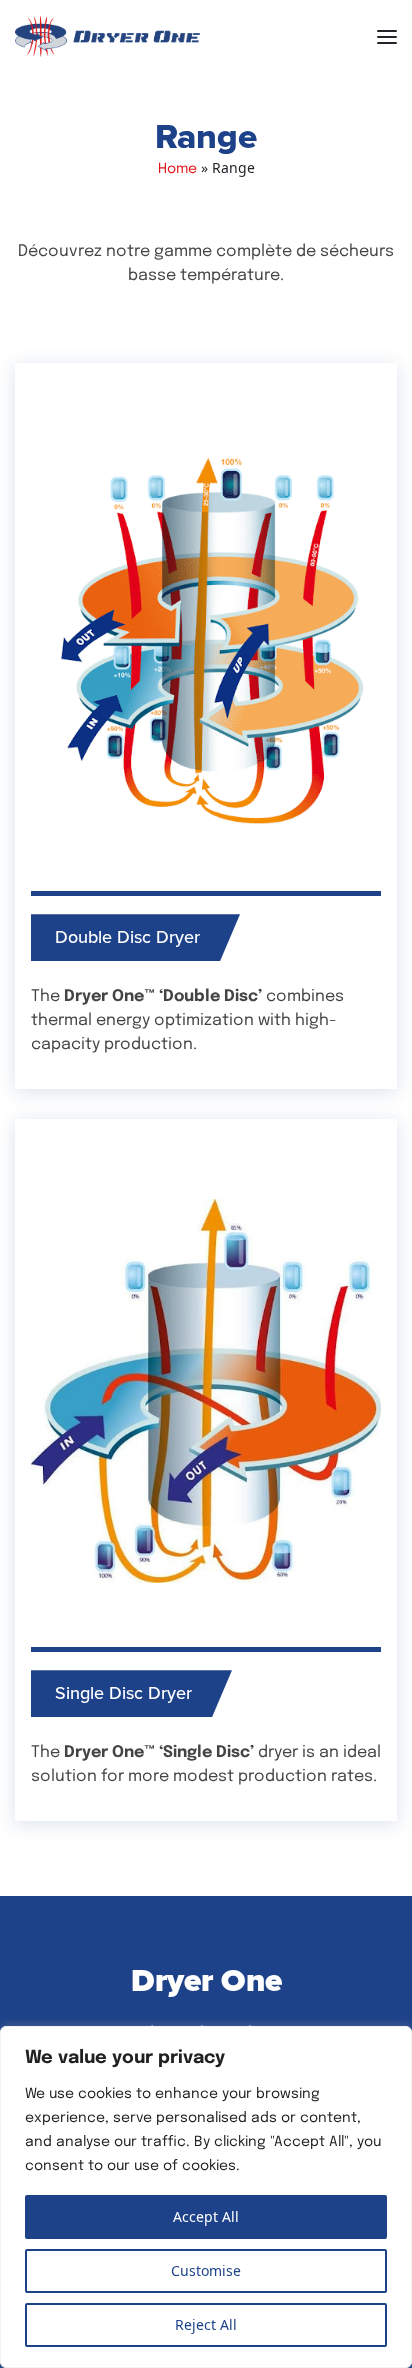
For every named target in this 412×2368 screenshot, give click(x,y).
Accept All (206, 2216)
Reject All (206, 2324)
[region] (206, 2197)
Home (177, 169)
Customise (206, 2270)
